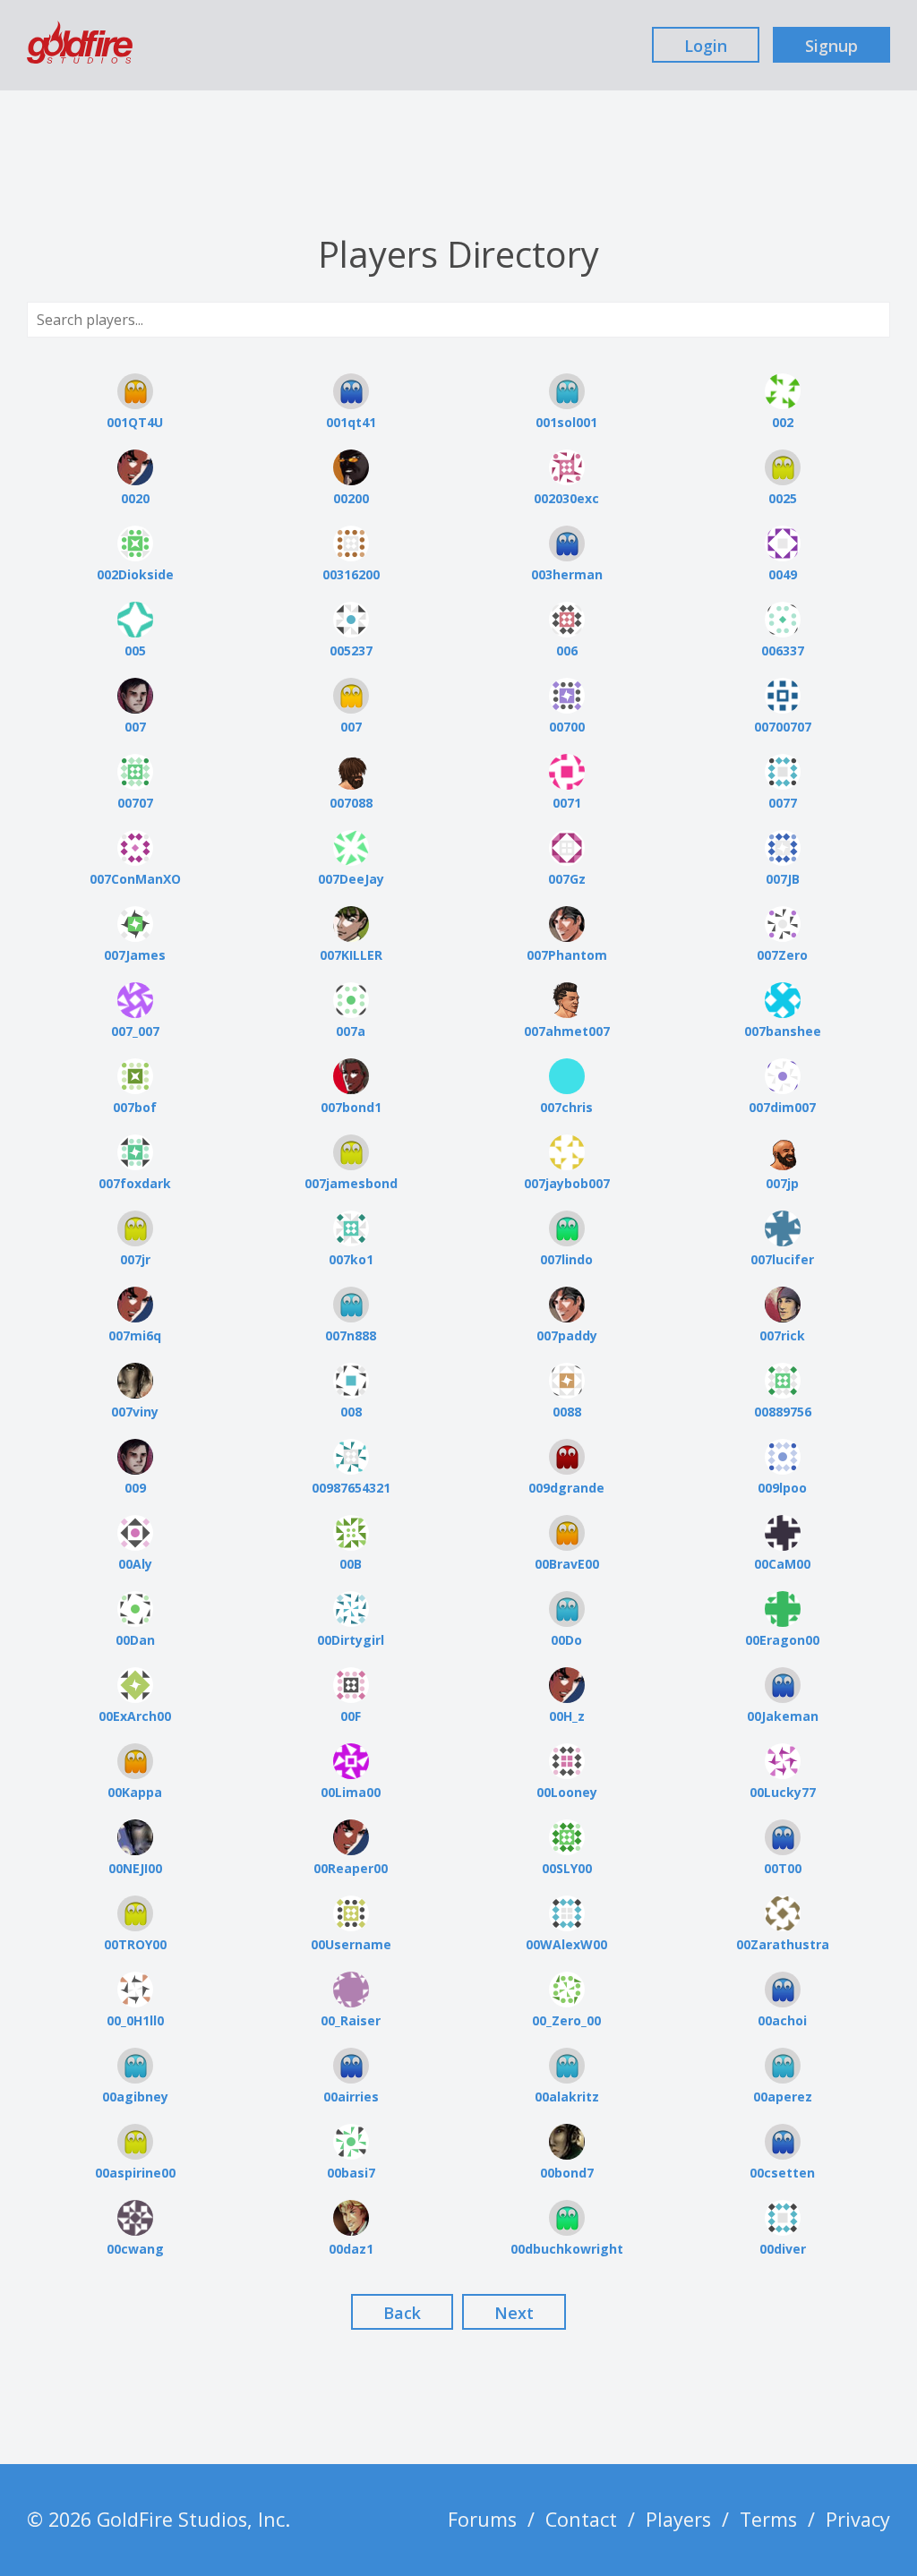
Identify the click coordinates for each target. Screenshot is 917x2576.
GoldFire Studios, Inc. (193, 2519)
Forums (482, 2519)
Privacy (858, 2519)
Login (706, 46)
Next (514, 2313)
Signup (831, 46)
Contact (581, 2519)
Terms (768, 2519)
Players (678, 2519)
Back (402, 2313)
